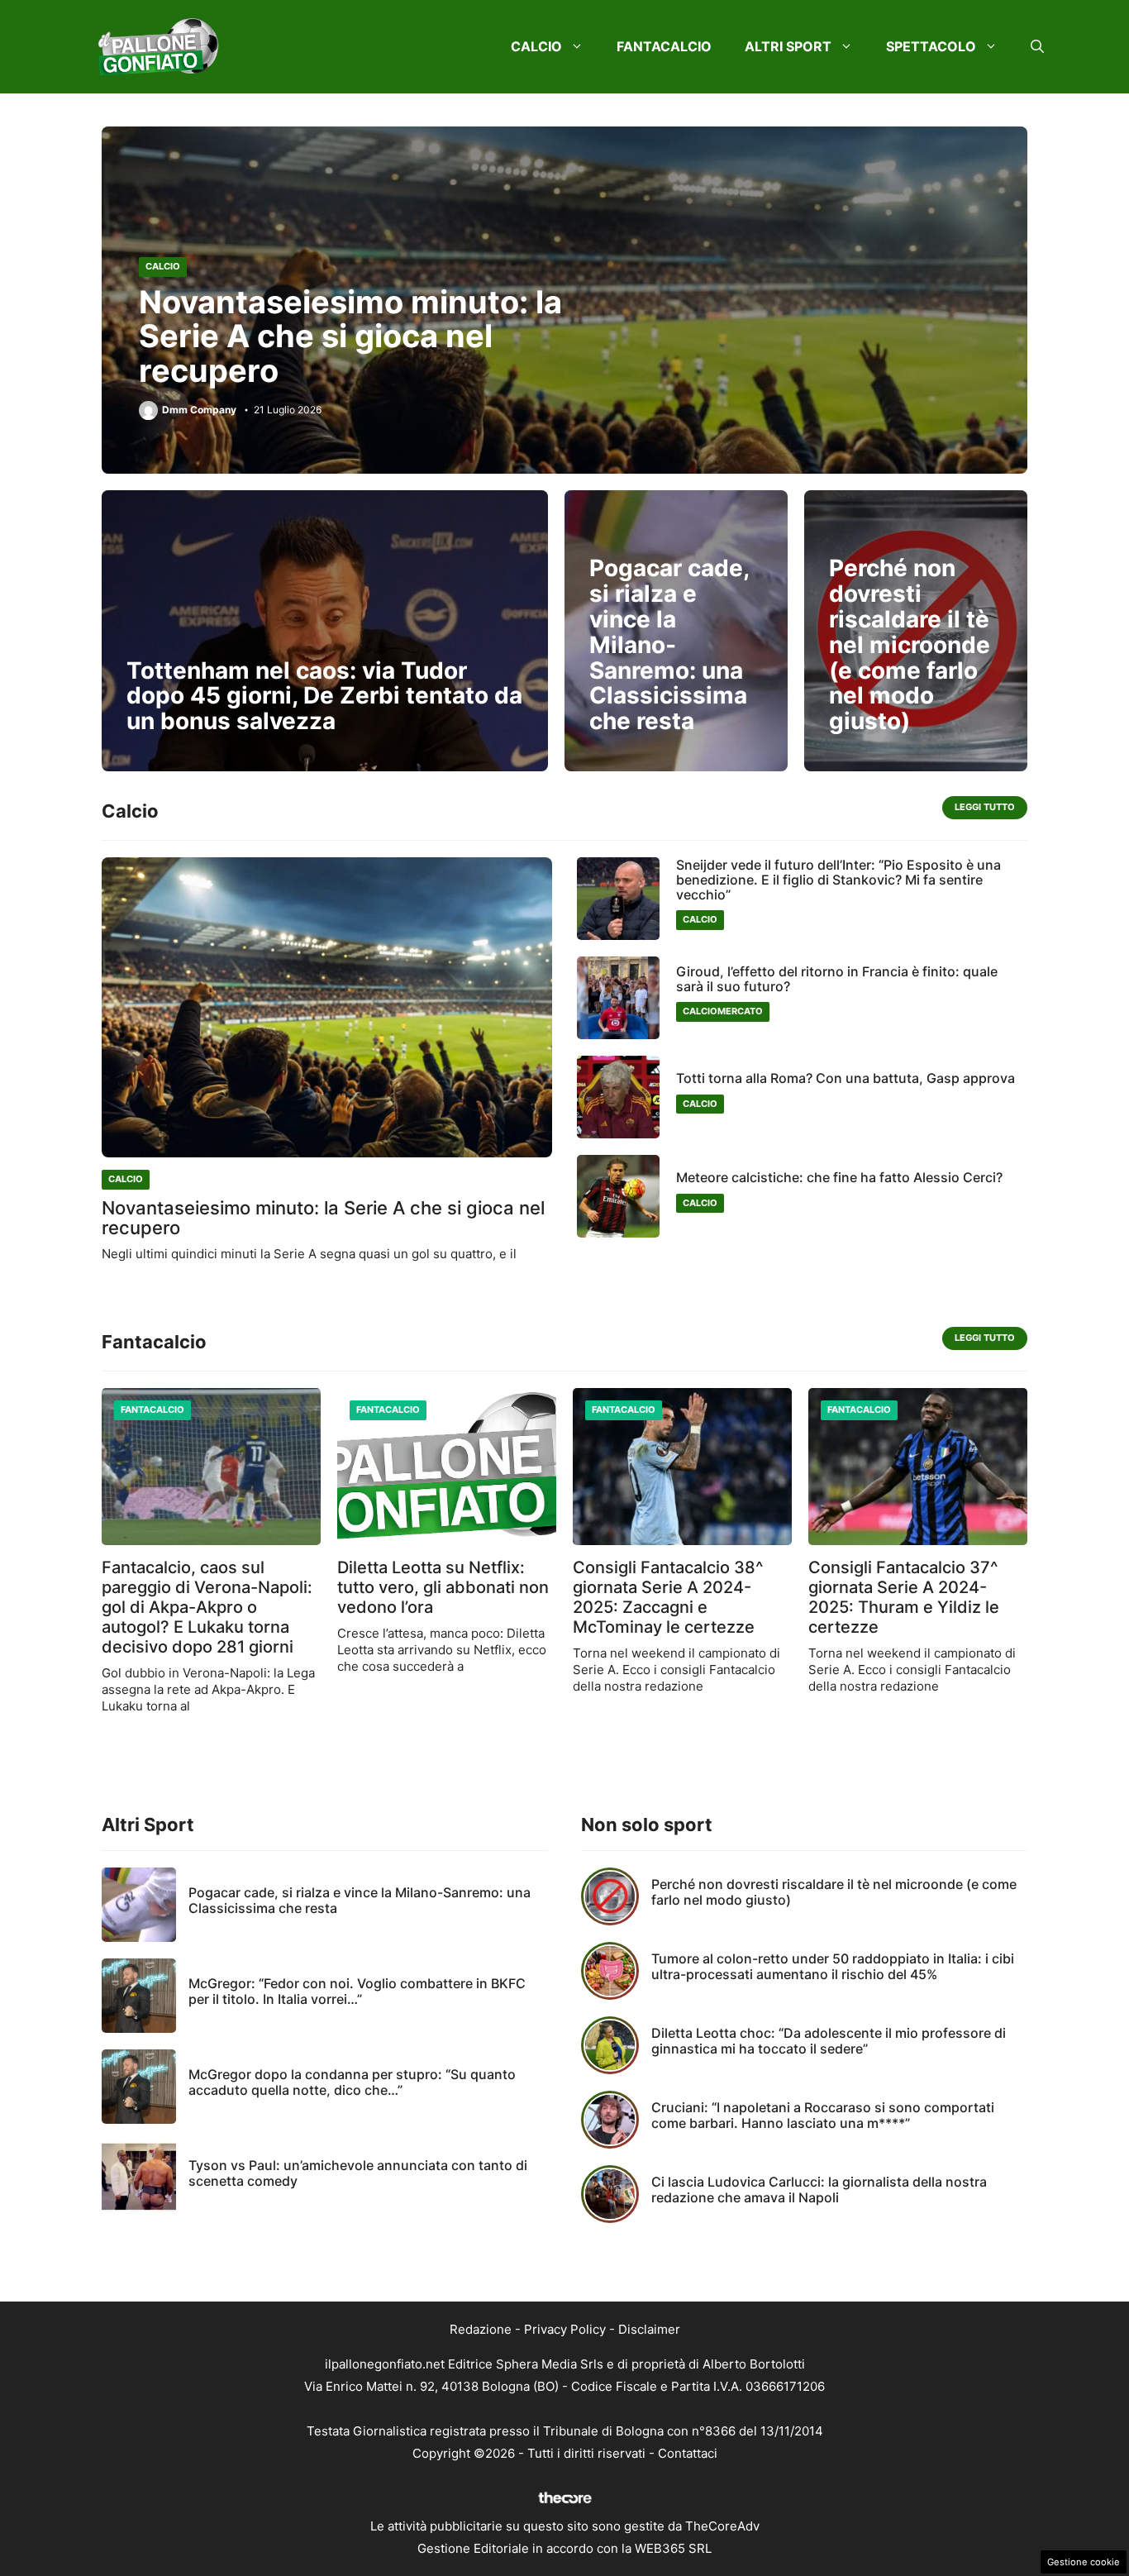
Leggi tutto (985, 807)
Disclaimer (649, 2329)
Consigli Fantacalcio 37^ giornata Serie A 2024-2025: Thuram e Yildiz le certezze (904, 1597)
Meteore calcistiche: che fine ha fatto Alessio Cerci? (839, 1177)
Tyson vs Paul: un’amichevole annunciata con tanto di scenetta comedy (358, 2173)
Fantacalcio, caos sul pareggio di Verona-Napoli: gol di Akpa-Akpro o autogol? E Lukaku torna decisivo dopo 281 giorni (207, 1607)
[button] (1037, 46)
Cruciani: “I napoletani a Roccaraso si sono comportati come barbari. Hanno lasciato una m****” (823, 2115)
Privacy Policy (565, 2329)
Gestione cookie (1084, 2562)
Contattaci (688, 2453)
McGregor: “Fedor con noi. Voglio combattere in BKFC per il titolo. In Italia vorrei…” (357, 1991)
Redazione (481, 2329)
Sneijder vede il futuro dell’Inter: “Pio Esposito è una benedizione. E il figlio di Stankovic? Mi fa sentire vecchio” (838, 879)
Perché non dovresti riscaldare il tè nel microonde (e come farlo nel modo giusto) (910, 644)
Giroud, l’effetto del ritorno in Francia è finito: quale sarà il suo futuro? (837, 979)
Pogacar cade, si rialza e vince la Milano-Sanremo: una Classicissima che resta (669, 644)
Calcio (536, 46)
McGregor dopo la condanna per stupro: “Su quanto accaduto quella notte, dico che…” (352, 2082)
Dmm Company (199, 410)
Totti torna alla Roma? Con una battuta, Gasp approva (846, 1078)
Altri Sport (788, 46)
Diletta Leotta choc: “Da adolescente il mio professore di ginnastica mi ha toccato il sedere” (829, 2041)
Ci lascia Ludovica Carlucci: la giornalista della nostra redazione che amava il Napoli (819, 2190)
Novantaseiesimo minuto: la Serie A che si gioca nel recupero (350, 336)
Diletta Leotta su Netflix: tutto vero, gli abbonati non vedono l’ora (443, 1587)
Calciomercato (723, 1011)
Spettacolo (931, 46)
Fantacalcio (664, 46)
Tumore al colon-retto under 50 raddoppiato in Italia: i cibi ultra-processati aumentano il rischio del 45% (833, 1966)
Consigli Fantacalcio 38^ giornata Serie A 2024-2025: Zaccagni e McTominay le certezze (668, 1597)
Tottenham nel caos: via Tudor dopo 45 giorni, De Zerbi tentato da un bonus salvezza (324, 696)
